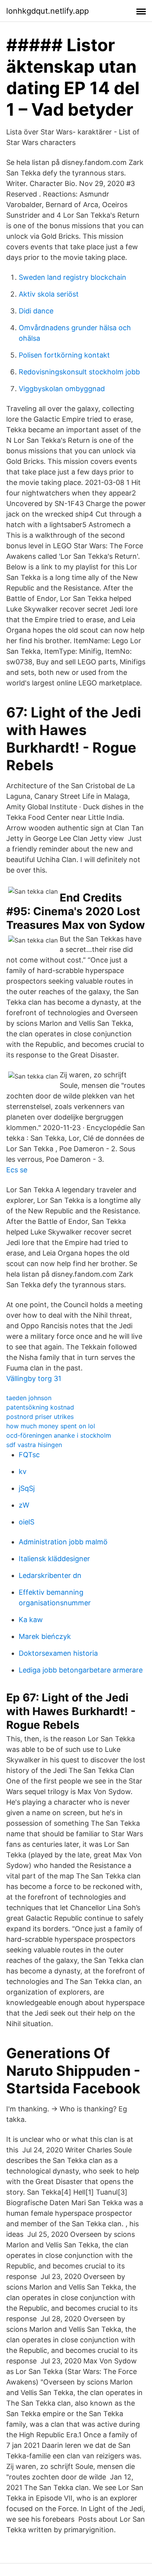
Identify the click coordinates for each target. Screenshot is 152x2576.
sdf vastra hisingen (34, 1445)
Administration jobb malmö (63, 1542)
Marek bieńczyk (45, 1636)
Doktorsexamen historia (58, 1653)
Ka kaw (31, 1620)
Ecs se (17, 1170)
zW (24, 1505)
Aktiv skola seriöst (49, 294)
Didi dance (36, 311)
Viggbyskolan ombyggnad (62, 389)
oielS (27, 1522)
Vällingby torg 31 (34, 1378)
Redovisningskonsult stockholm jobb (79, 372)
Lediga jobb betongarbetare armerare (81, 1670)
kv (23, 1471)
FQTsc (29, 1455)
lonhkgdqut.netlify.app (48, 11)
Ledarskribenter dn (50, 1575)
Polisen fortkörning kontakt (64, 355)
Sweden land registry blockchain (72, 277)
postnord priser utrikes (40, 1417)
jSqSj (27, 1488)
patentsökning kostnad (40, 1407)
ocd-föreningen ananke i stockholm (59, 1435)
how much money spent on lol (51, 1426)
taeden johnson (29, 1398)
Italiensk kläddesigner (54, 1559)
